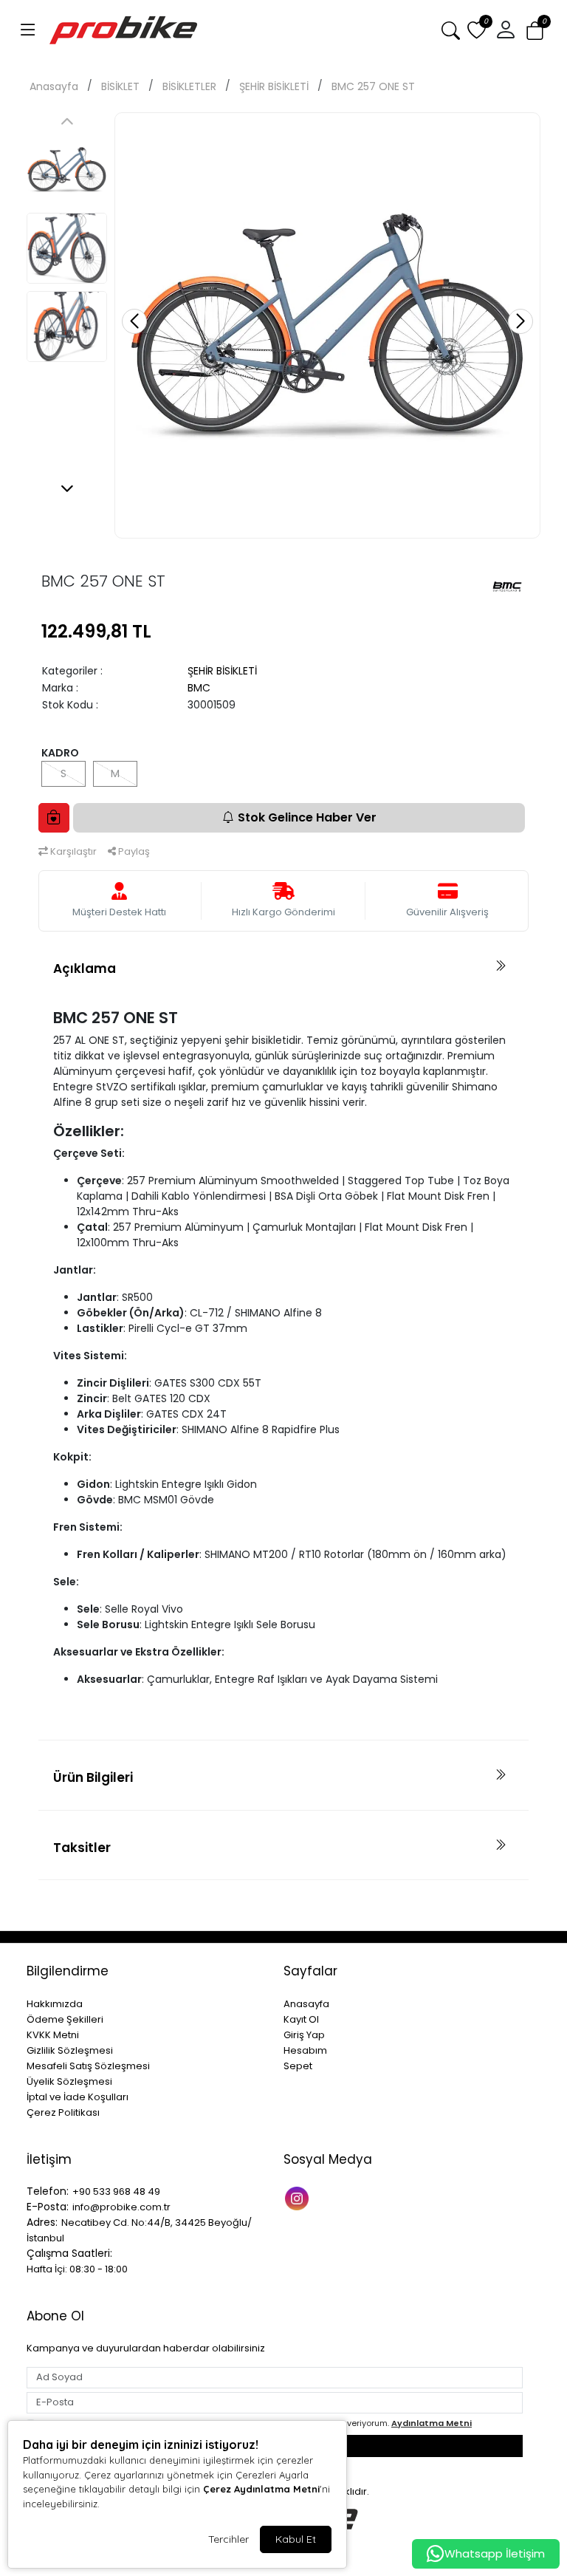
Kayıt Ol (301, 2019)
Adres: (42, 2222)
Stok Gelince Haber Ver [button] (307, 817)
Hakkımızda (55, 2004)
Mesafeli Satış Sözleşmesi (88, 2066)
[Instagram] (299, 2197)
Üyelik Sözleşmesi (69, 2081)
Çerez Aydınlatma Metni (261, 2489)
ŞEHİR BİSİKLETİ (274, 86)
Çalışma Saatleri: (69, 2253)
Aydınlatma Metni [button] (432, 2423)
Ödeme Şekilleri (65, 2019)
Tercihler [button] (228, 2539)
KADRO (60, 753)
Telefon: (48, 2191)
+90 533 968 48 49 (116, 2191)
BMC (199, 688)
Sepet (298, 2066)
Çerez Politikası (63, 2112)
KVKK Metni (53, 2035)
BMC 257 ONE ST (373, 86)
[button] (28, 30)
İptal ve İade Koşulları (78, 2097)
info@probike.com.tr (121, 2207)
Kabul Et (296, 2539)
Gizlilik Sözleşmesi (70, 2050)
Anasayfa (54, 86)
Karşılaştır (72, 851)
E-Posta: (48, 2207)
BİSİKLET (120, 86)
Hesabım (305, 2050)
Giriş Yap (304, 2035)
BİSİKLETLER (189, 86)
